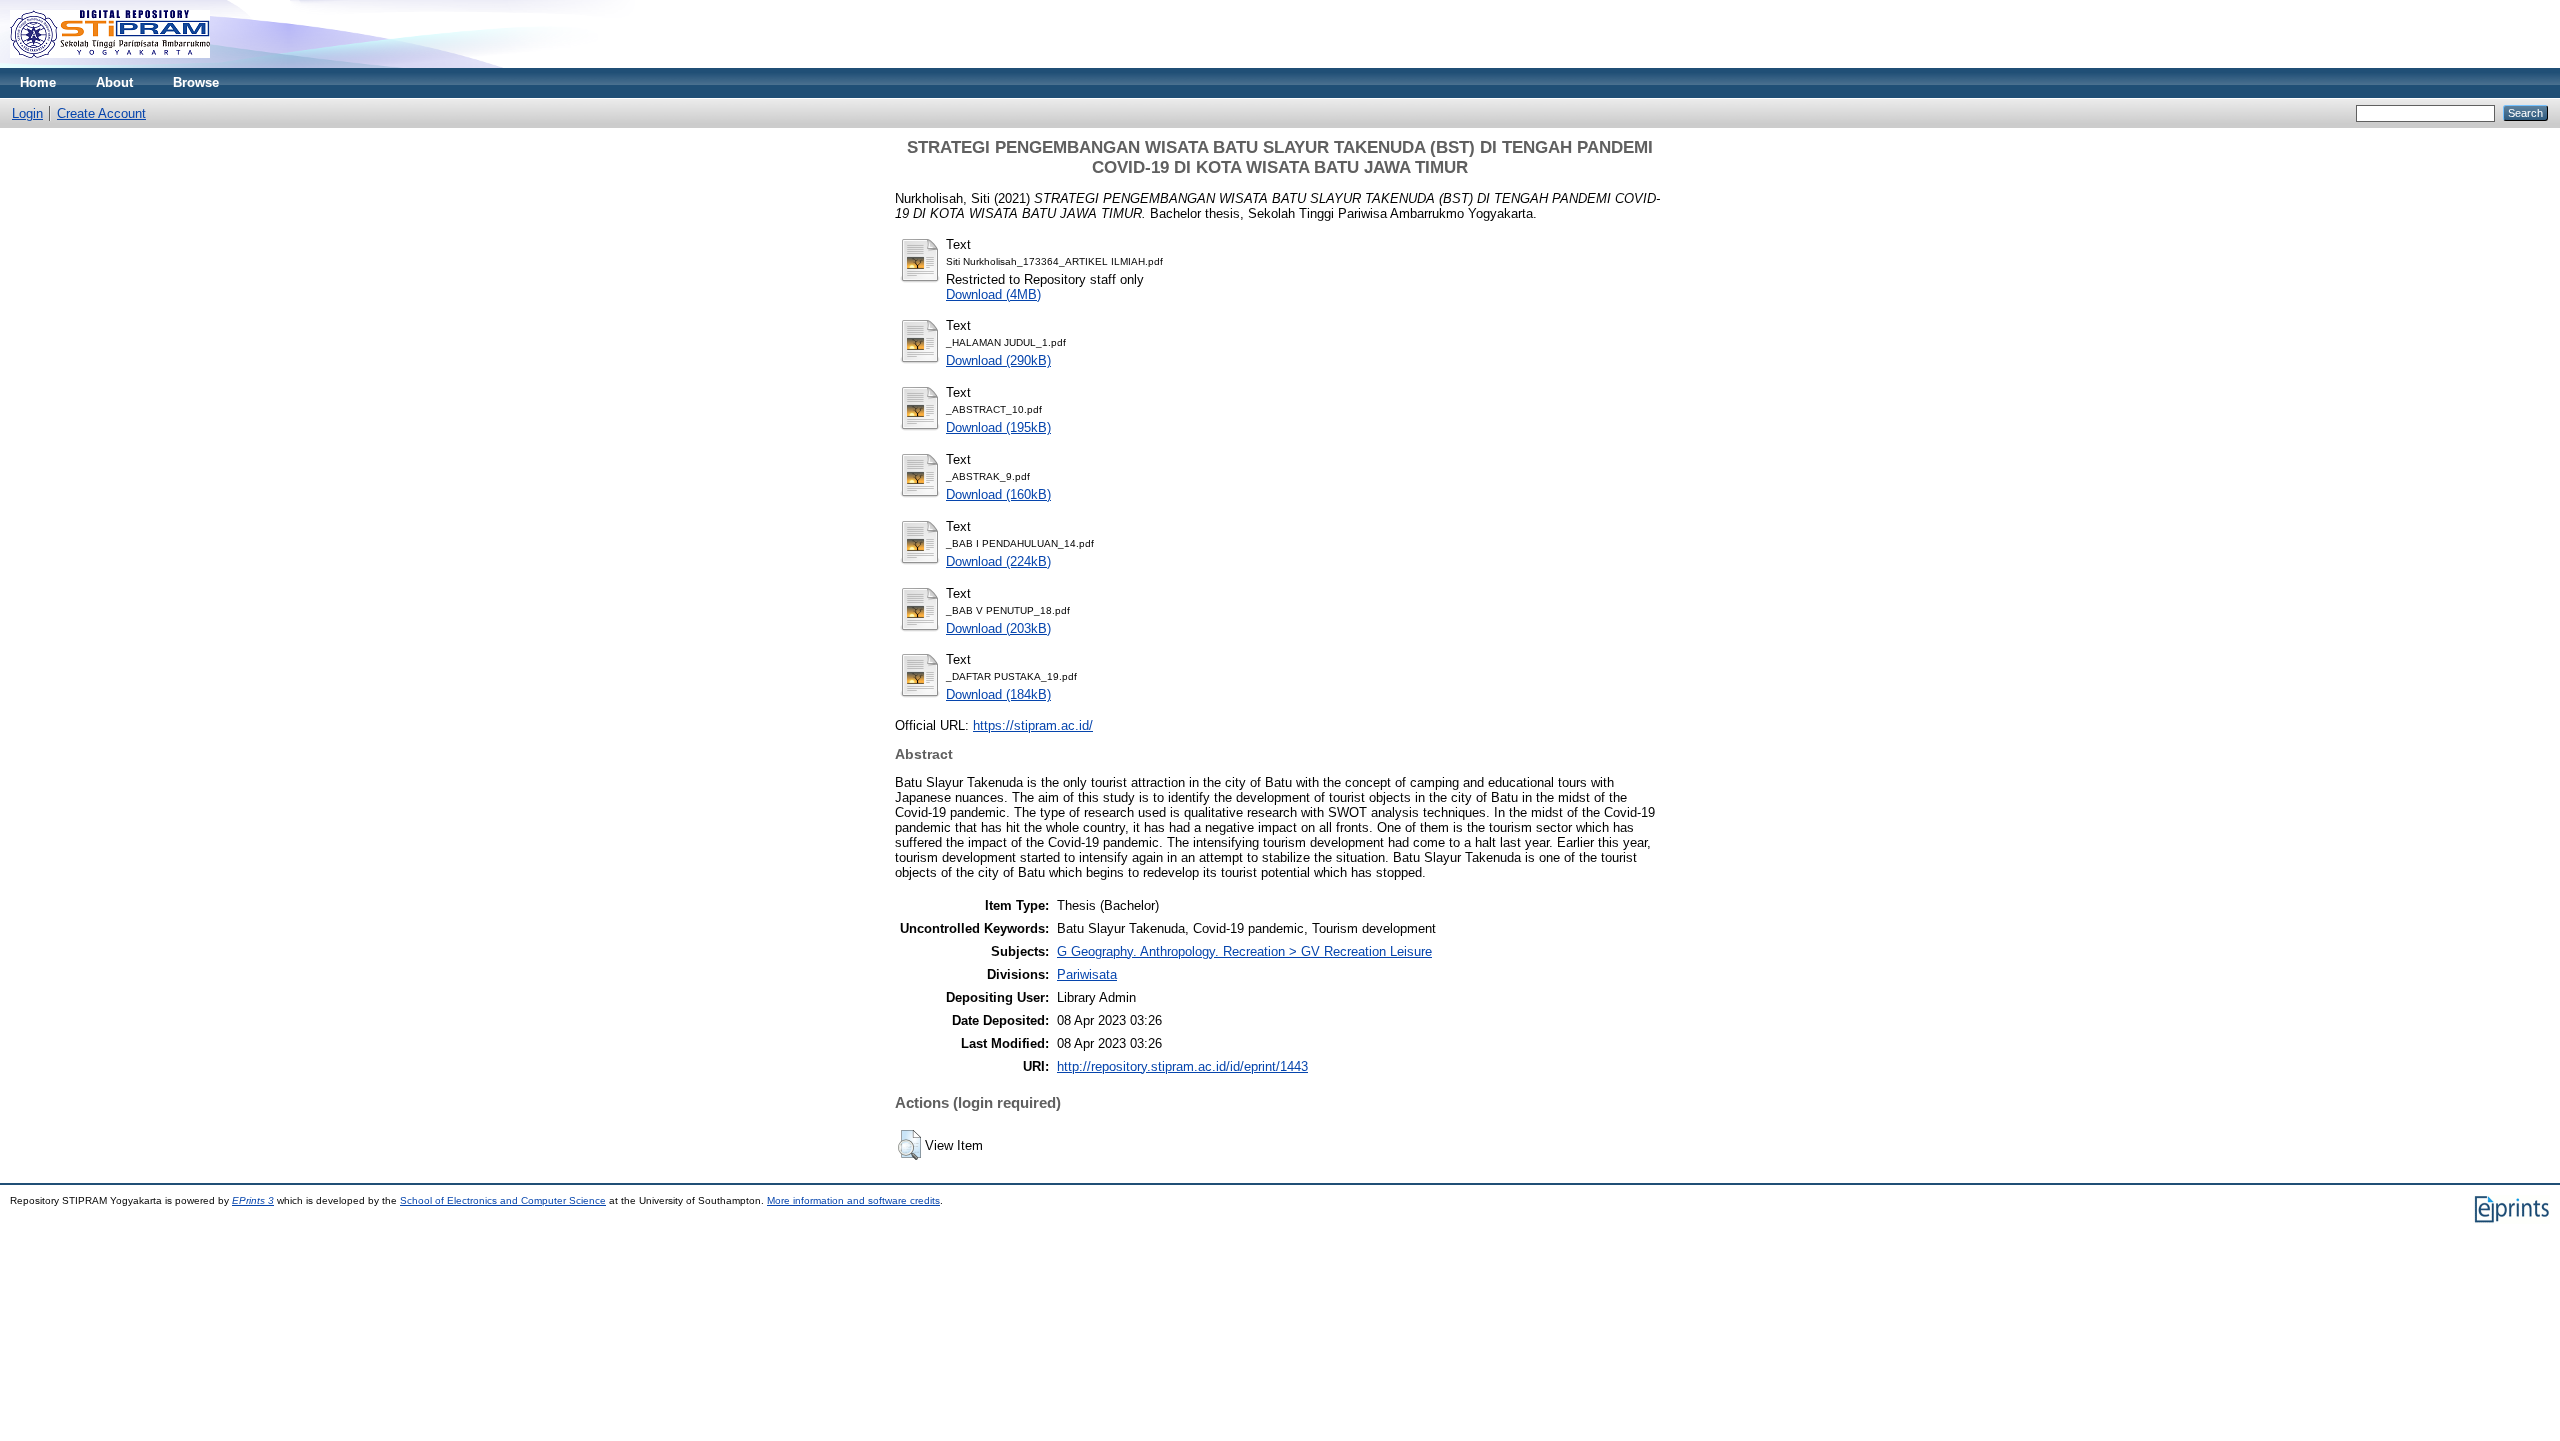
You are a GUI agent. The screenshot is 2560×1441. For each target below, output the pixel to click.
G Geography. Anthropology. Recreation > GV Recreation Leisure (1244, 951)
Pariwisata (1087, 974)
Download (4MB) (993, 294)
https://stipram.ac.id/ (1033, 725)
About (114, 82)
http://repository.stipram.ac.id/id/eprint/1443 (1182, 1066)
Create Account (101, 113)
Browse (196, 82)
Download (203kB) (998, 628)
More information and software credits (853, 1200)
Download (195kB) (998, 427)
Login (27, 113)
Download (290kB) (998, 360)
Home (38, 82)
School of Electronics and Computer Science (503, 1200)
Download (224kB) (998, 561)
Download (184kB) (998, 694)
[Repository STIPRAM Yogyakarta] (110, 63)
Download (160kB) (998, 494)
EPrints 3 (253, 1200)
